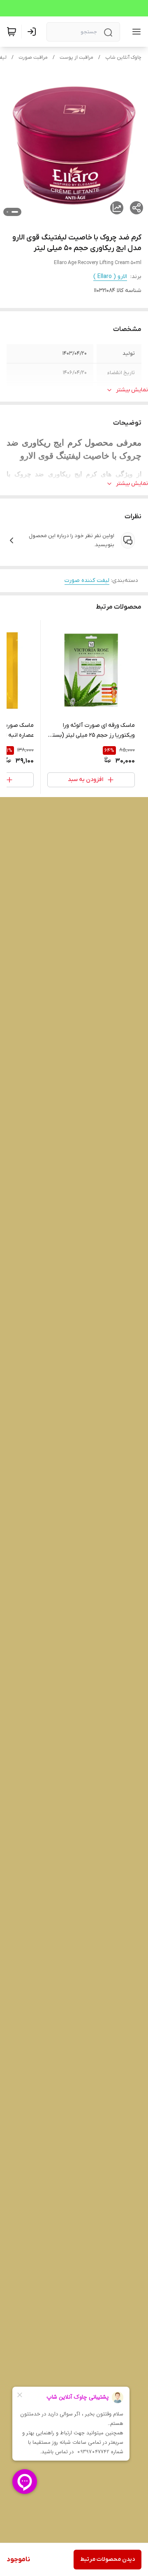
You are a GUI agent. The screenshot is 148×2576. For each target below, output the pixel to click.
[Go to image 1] (15, 212)
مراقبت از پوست (76, 57)
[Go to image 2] (7, 212)
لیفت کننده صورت (87, 580)
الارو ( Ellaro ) (110, 277)
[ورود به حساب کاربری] (33, 32)
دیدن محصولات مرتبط (108, 2559)
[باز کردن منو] (135, 32)
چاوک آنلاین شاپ (123, 57)
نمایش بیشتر (132, 390)
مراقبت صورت (33, 57)
